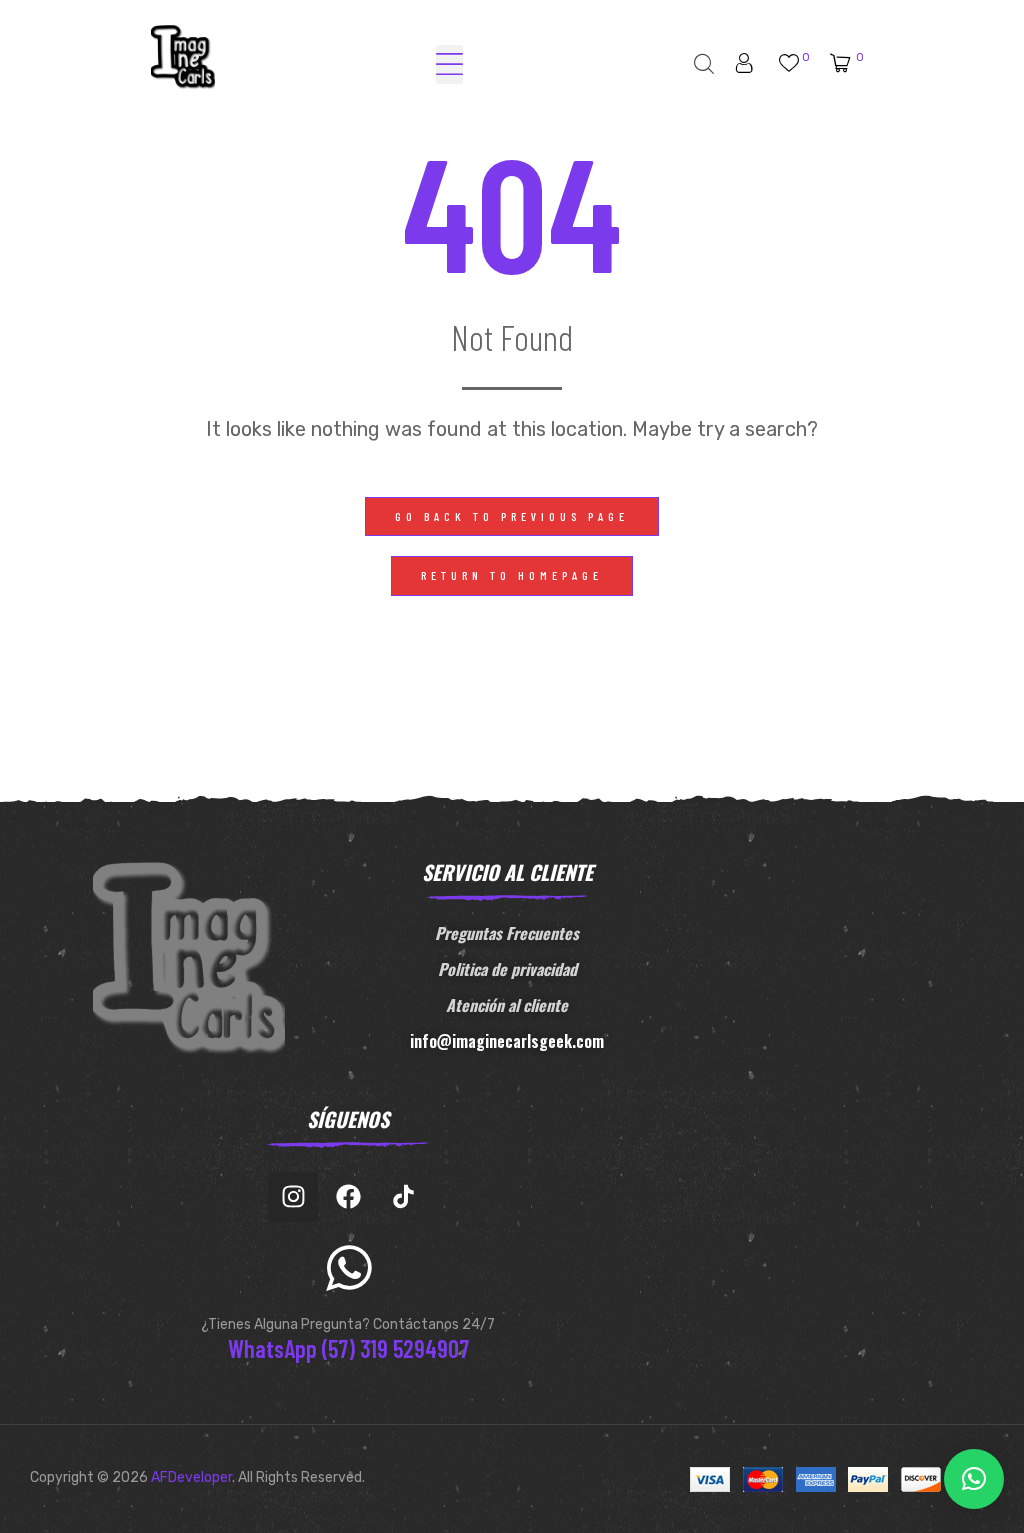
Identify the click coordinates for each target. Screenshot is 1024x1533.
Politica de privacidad (507, 969)
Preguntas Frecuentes (507, 933)
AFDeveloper (191, 1477)
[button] (512, 517)
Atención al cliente (507, 1005)
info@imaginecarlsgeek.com (507, 1041)
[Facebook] (348, 1197)
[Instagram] (293, 1197)
